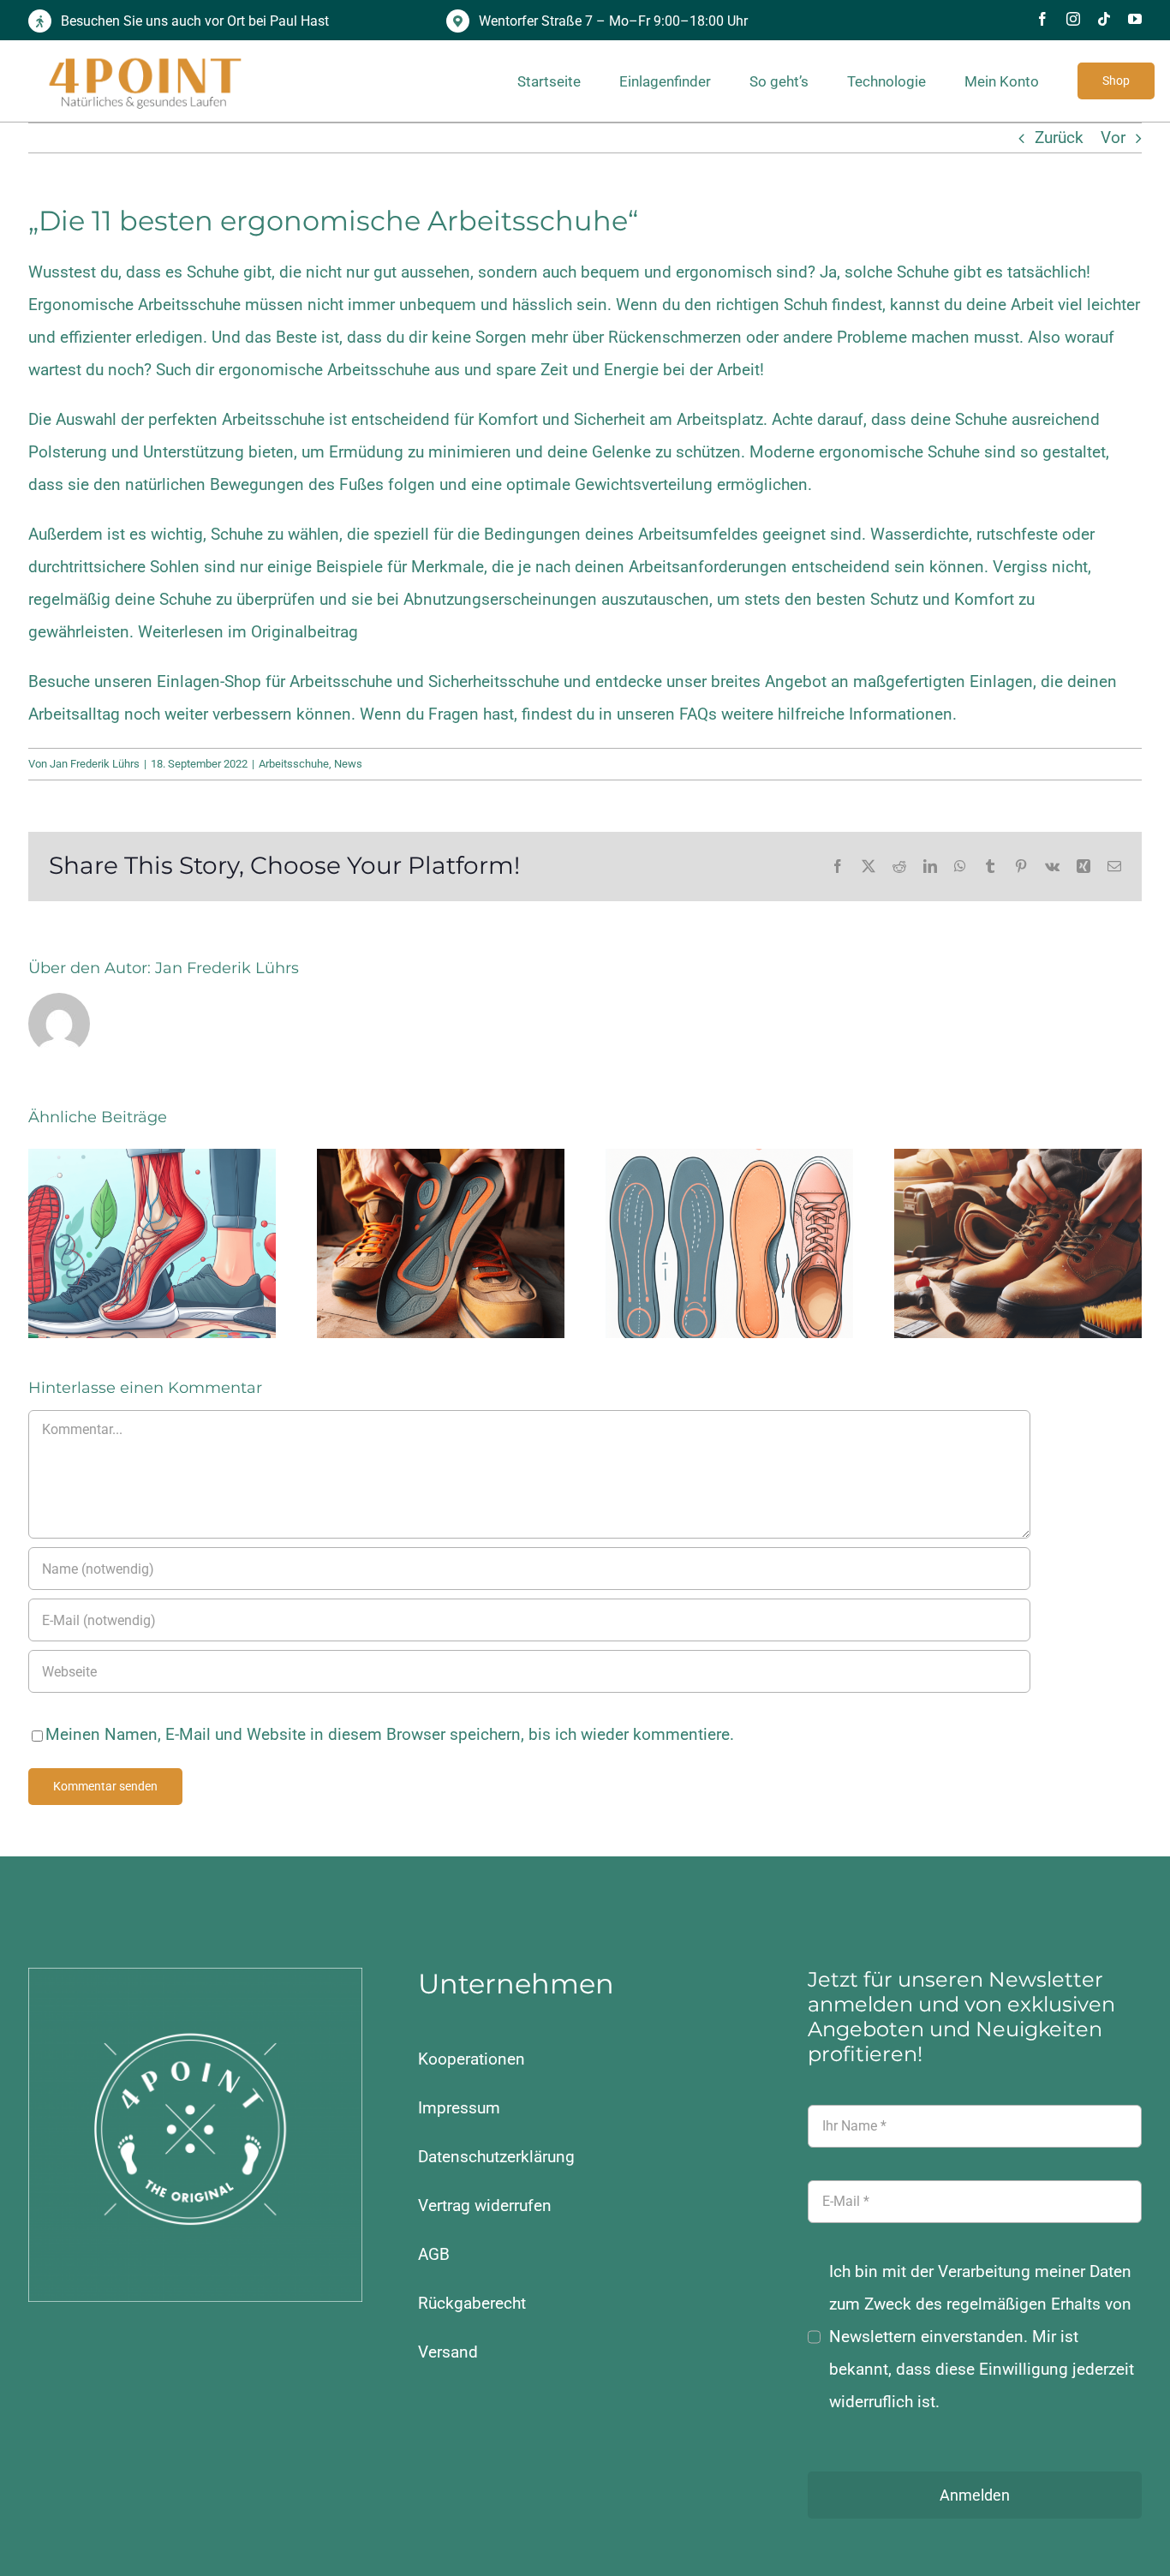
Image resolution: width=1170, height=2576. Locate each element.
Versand (448, 2352)
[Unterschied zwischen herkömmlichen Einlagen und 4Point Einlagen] (729, 1243)
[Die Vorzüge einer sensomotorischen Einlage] (152, 1243)
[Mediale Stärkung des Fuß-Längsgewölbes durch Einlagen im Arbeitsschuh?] (441, 1243)
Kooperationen (472, 2059)
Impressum (459, 2108)
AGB (434, 2254)
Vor (1113, 137)
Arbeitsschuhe (294, 764)
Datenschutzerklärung (496, 2157)
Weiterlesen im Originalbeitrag (248, 632)
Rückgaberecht (472, 2303)
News (348, 764)
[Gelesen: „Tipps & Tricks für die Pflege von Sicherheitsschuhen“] (1018, 1243)
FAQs (698, 714)
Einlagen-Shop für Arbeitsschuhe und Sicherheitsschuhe (358, 681)
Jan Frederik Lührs (95, 764)
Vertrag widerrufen (485, 2205)
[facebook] (1042, 19)
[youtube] (1135, 19)
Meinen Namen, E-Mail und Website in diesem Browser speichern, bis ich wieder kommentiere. (390, 1734)
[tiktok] (1104, 19)
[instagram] (1073, 19)
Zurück (1059, 137)
